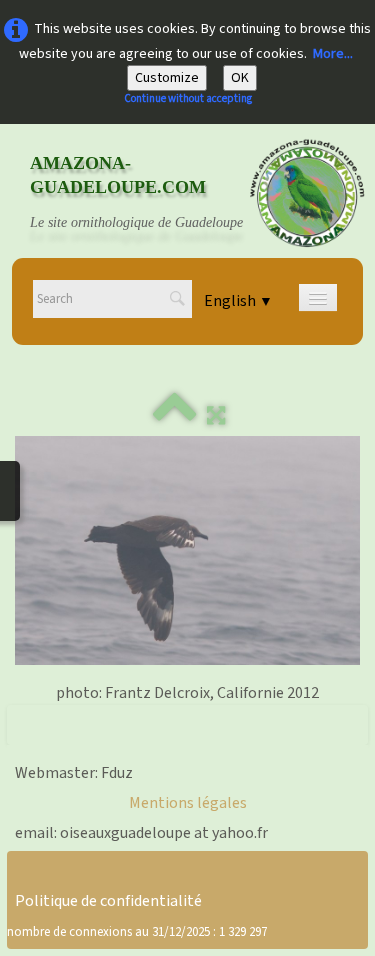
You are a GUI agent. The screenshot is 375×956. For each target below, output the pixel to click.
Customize (167, 78)
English (238, 301)
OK (240, 78)
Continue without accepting (188, 98)
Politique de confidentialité (108, 901)
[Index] (175, 416)
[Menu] (318, 297)
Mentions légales (188, 803)
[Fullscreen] (216, 416)
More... (333, 54)
